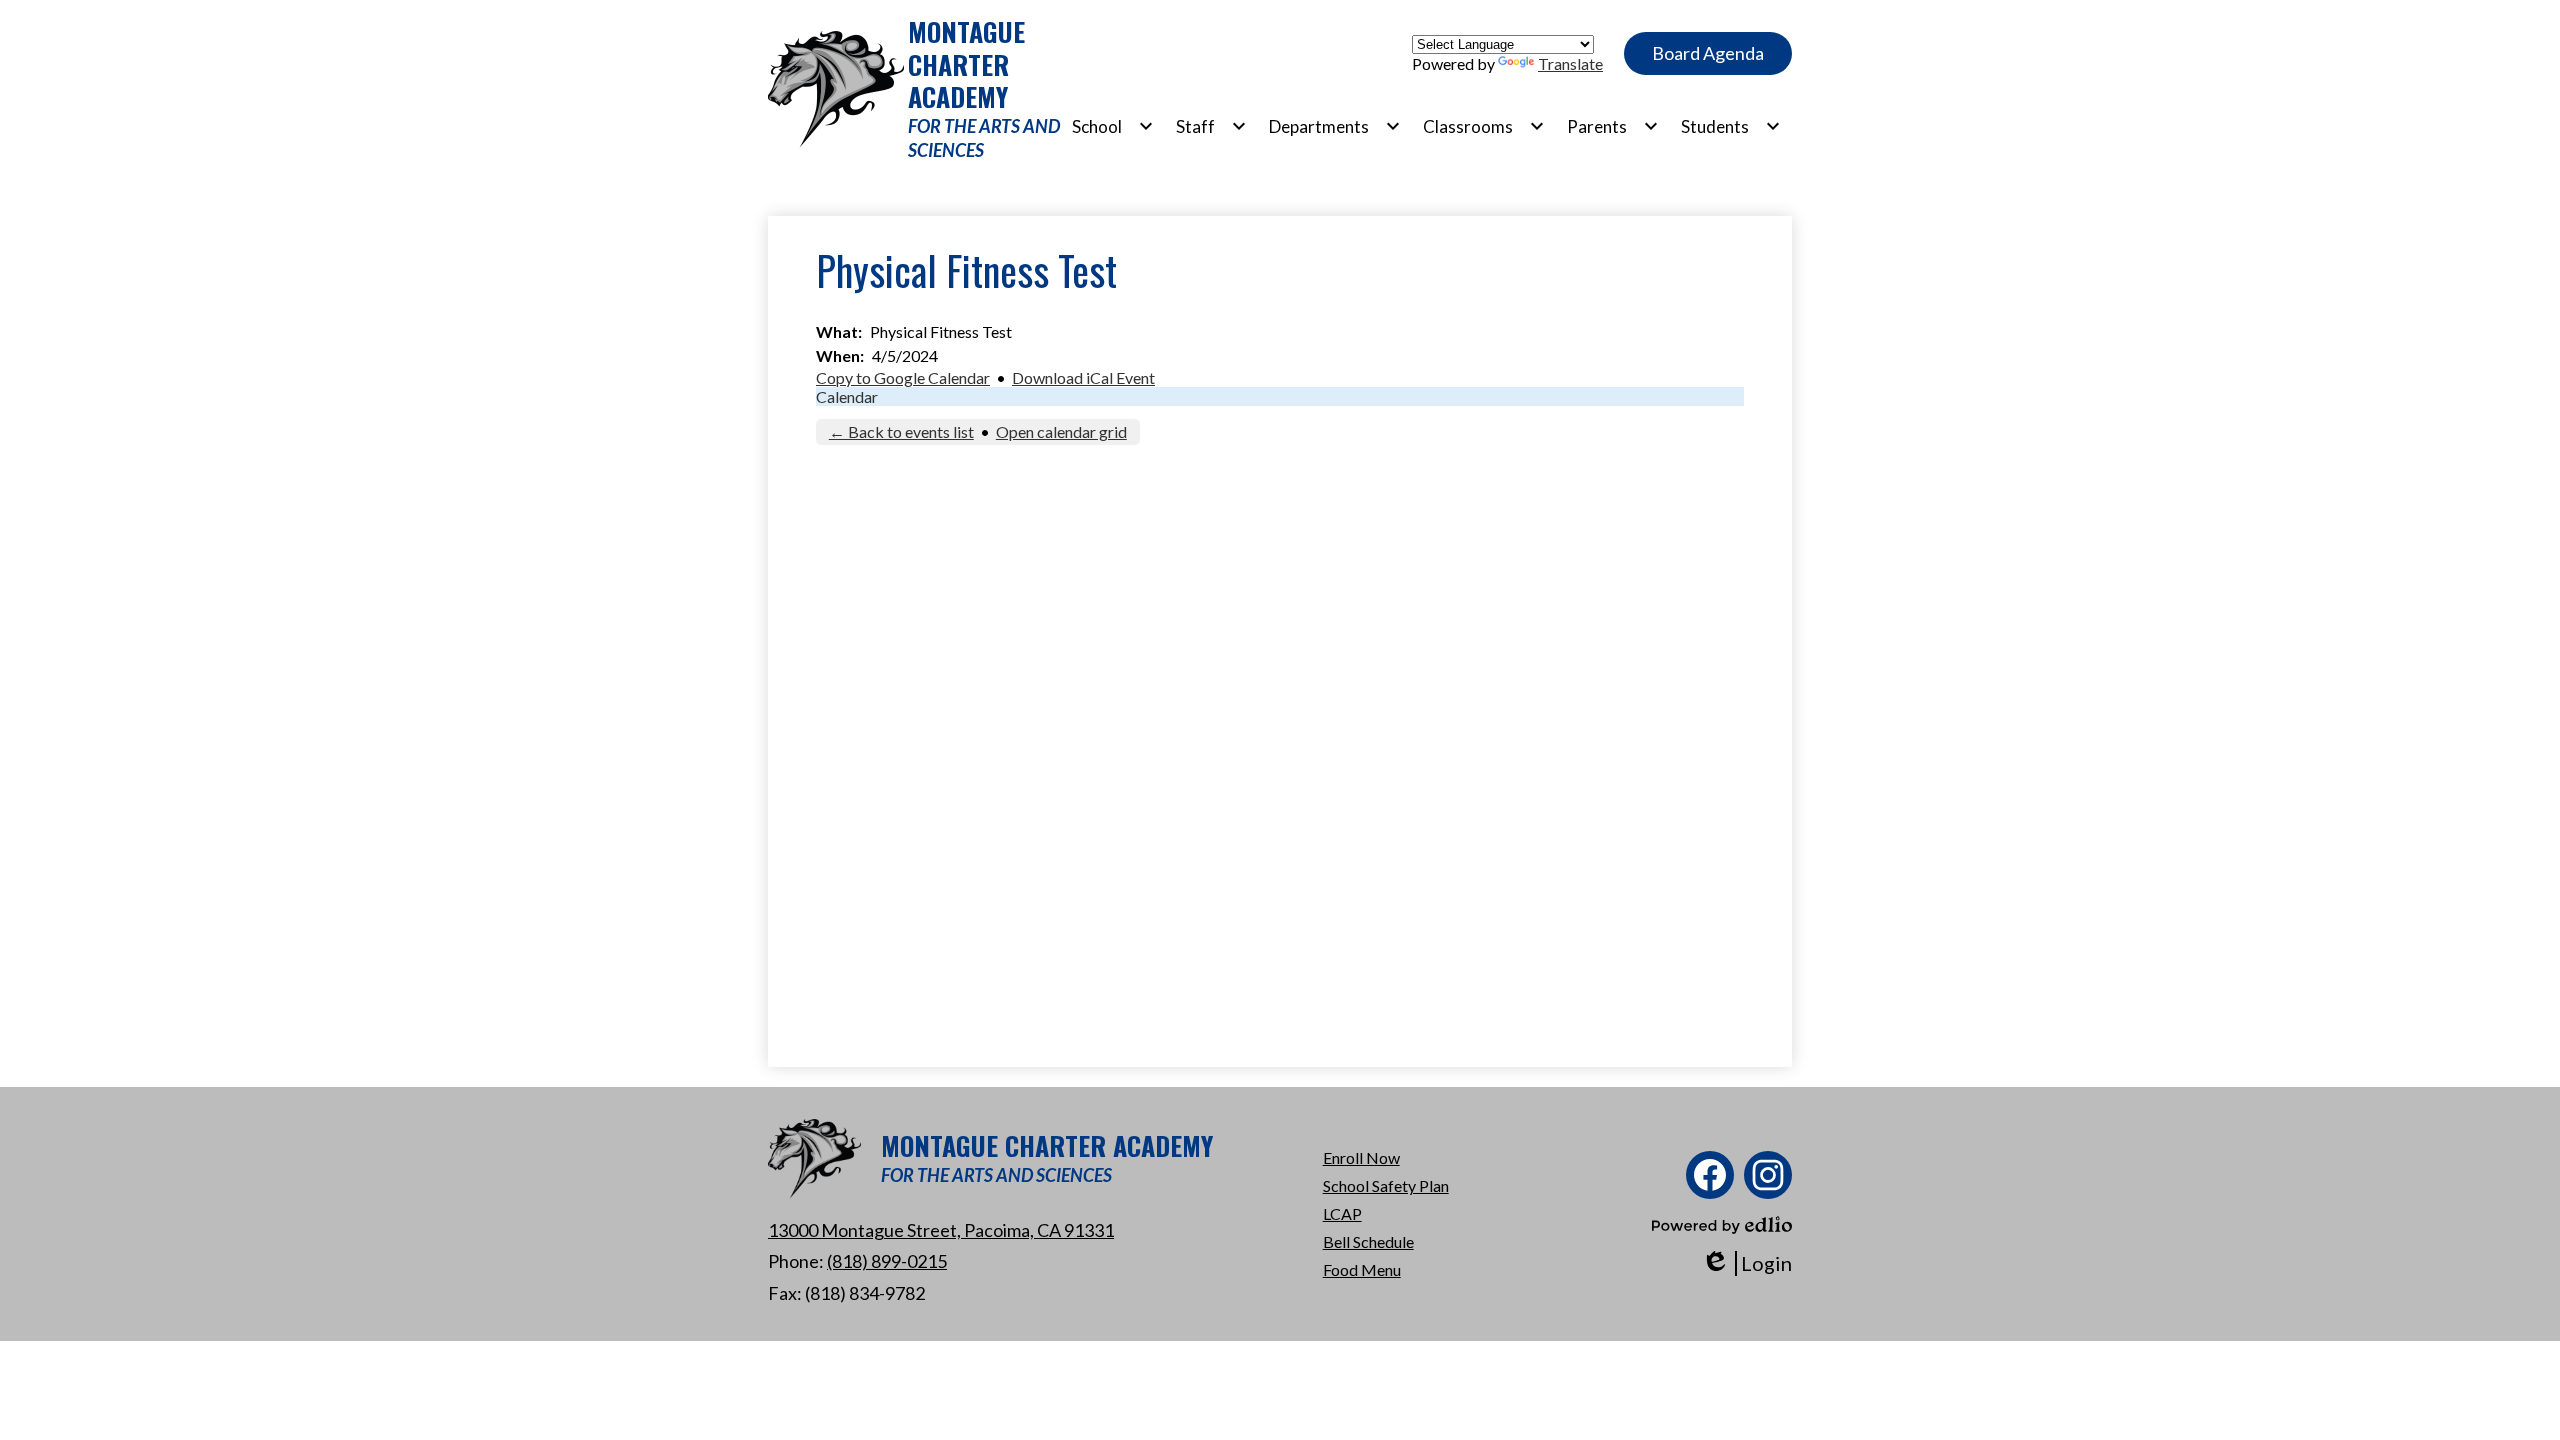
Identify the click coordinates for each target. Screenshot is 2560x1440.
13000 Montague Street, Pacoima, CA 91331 (941, 1230)
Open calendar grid (1061, 431)
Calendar (847, 396)
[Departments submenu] (1335, 126)
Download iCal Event (1083, 377)
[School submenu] (1113, 126)
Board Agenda (1708, 53)
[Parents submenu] (1613, 126)
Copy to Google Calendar (903, 377)
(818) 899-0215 (887, 1261)
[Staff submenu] (1211, 126)
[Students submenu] (1731, 126)
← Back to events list (901, 431)
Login (1746, 1263)
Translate (1570, 63)
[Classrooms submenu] (1484, 126)
